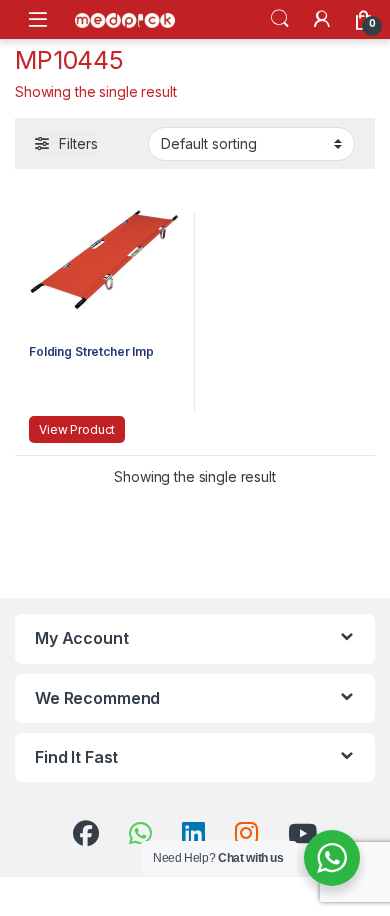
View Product (77, 429)
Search (280, 19)
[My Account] (322, 19)
